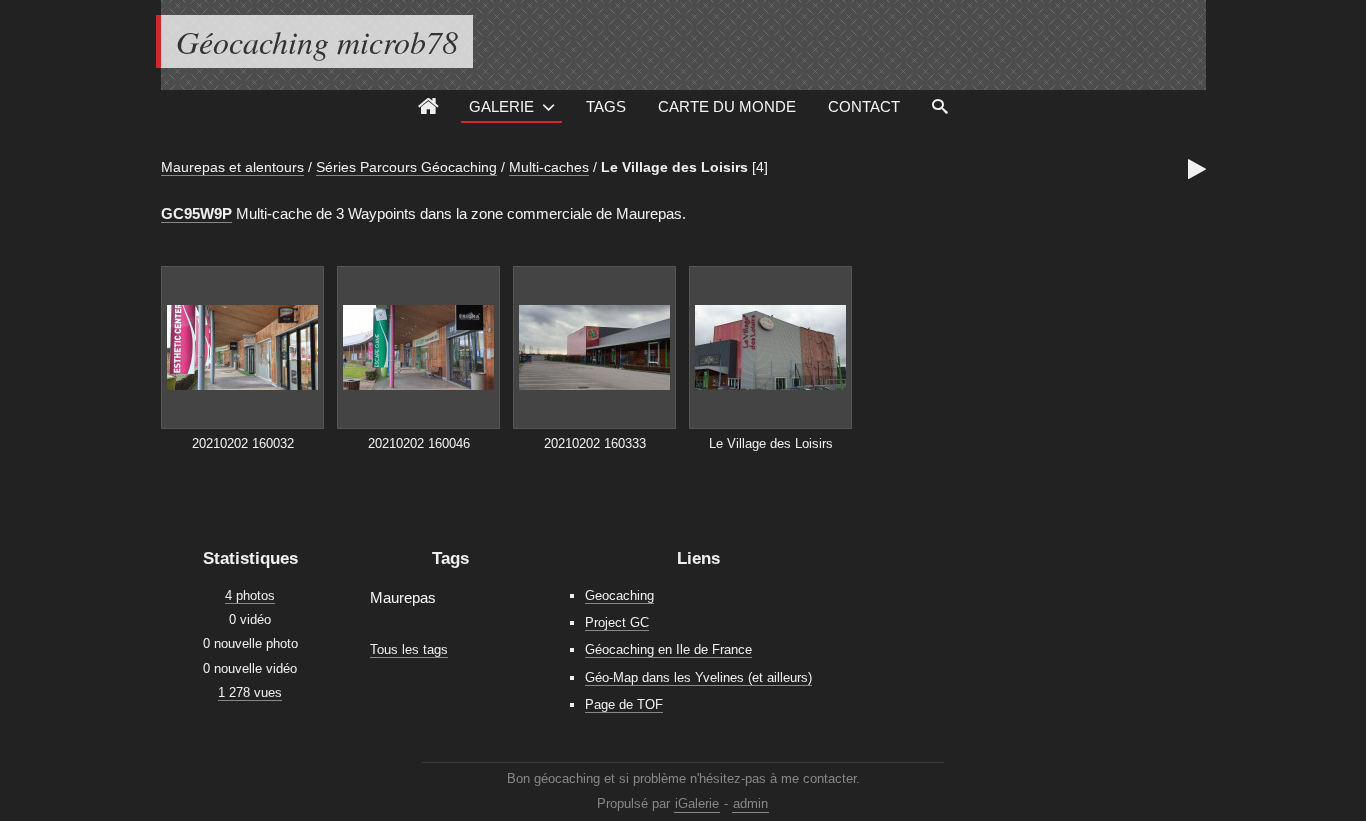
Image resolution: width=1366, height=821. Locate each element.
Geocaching (619, 595)
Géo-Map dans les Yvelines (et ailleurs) (698, 677)
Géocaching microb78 (317, 41)
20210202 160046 (419, 443)
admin (750, 803)
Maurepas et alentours (232, 167)
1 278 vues (250, 692)
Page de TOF (624, 704)
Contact (864, 106)
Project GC (617, 622)
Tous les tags (409, 649)
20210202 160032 (243, 443)
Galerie (501, 106)
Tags (606, 106)
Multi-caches (549, 167)
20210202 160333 (595, 443)
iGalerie (697, 803)
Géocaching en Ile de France (668, 649)
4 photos (250, 595)
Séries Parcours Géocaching (406, 167)
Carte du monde (727, 106)
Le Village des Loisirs (674, 167)
